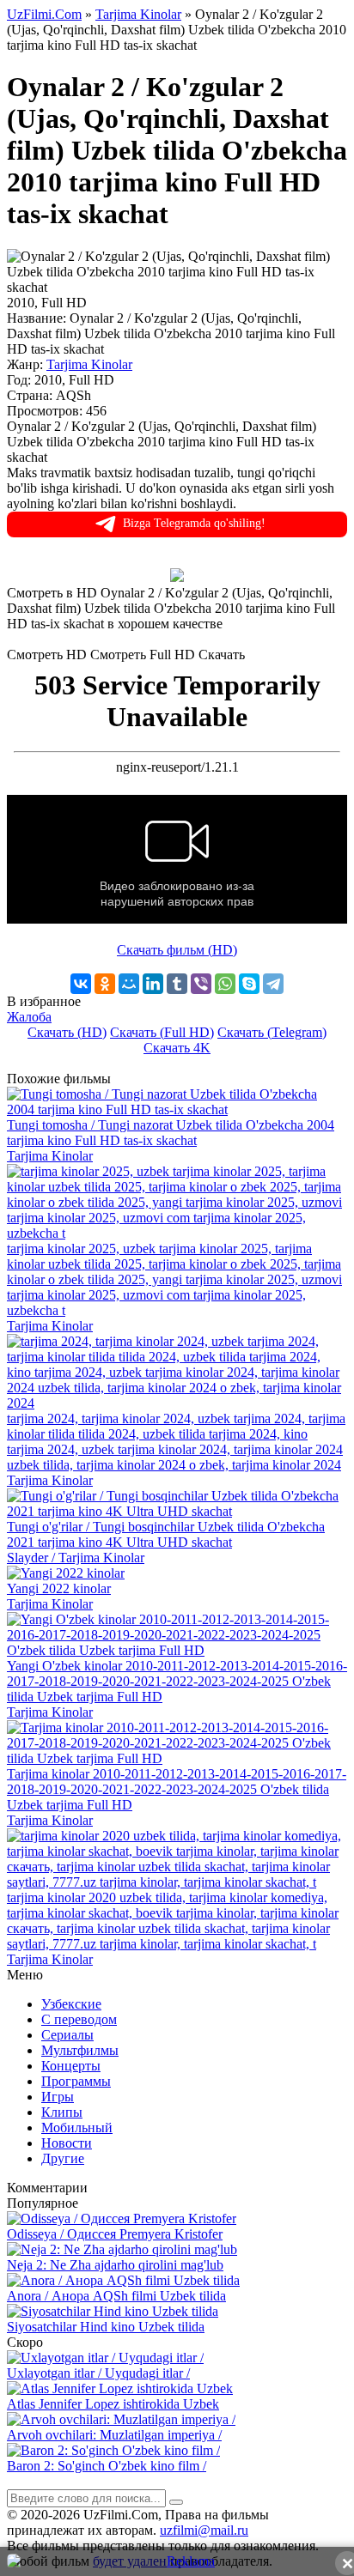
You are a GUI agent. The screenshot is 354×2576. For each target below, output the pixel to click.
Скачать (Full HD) (162, 1032)
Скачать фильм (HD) (177, 950)
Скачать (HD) (67, 1032)
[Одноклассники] (105, 984)
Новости (67, 2143)
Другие (63, 2158)
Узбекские (71, 2004)
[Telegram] (273, 984)
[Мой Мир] (129, 984)
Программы (76, 2081)
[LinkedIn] (153, 984)
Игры (58, 2097)
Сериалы (67, 2035)
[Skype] (249, 984)
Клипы (62, 2112)
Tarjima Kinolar (89, 364)
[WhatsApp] (225, 984)
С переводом (79, 2019)
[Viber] (201, 984)
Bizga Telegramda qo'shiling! (194, 523)
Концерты (71, 2066)
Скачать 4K (177, 1048)
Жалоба (29, 1017)
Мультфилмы (80, 2050)
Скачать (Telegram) (272, 1032)
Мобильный (77, 2127)
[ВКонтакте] (81, 984)
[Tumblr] (177, 984)
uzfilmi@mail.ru (204, 2530)
